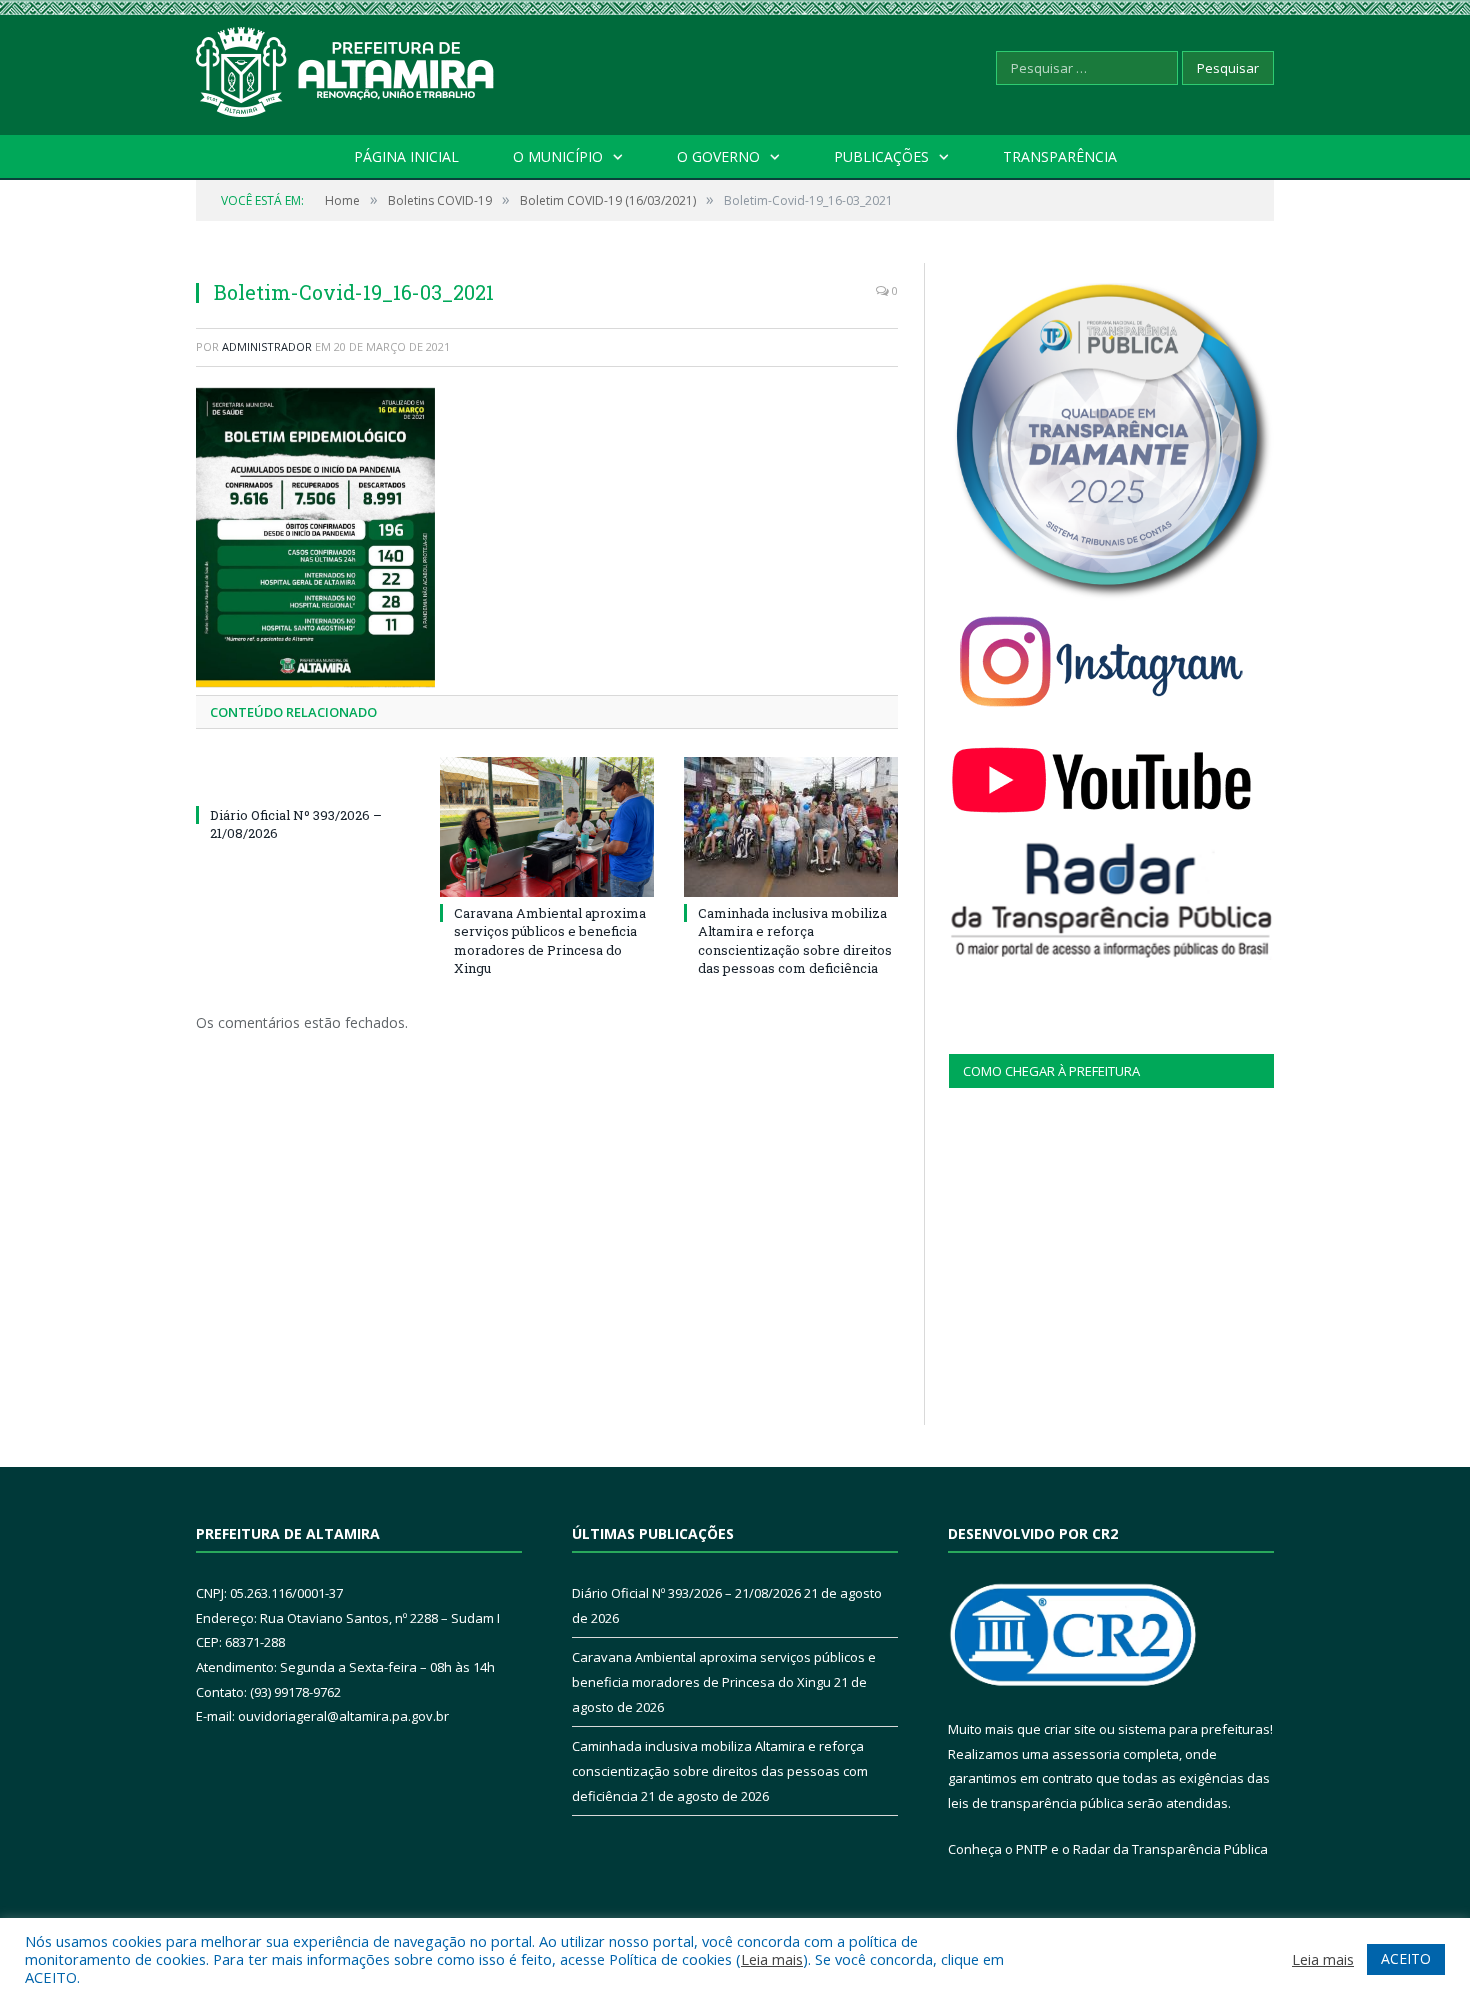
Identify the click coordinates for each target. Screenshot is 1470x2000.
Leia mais (772, 1959)
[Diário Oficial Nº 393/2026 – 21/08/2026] (303, 778)
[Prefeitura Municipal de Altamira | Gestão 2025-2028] (346, 67)
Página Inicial (406, 156)
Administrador (267, 346)
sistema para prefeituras (1194, 1729)
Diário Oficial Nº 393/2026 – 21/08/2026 (686, 1593)
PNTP (1032, 1849)
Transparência (1060, 156)
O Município (558, 156)
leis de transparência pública (1036, 1803)
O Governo (718, 156)
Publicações (881, 156)
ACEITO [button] (1406, 1958)
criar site (1070, 1729)
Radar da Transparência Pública (1170, 1849)
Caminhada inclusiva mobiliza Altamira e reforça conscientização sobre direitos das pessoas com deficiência (795, 940)
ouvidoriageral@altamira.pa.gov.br (343, 1716)
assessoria (1086, 1754)
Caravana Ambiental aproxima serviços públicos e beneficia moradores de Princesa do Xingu (550, 940)
